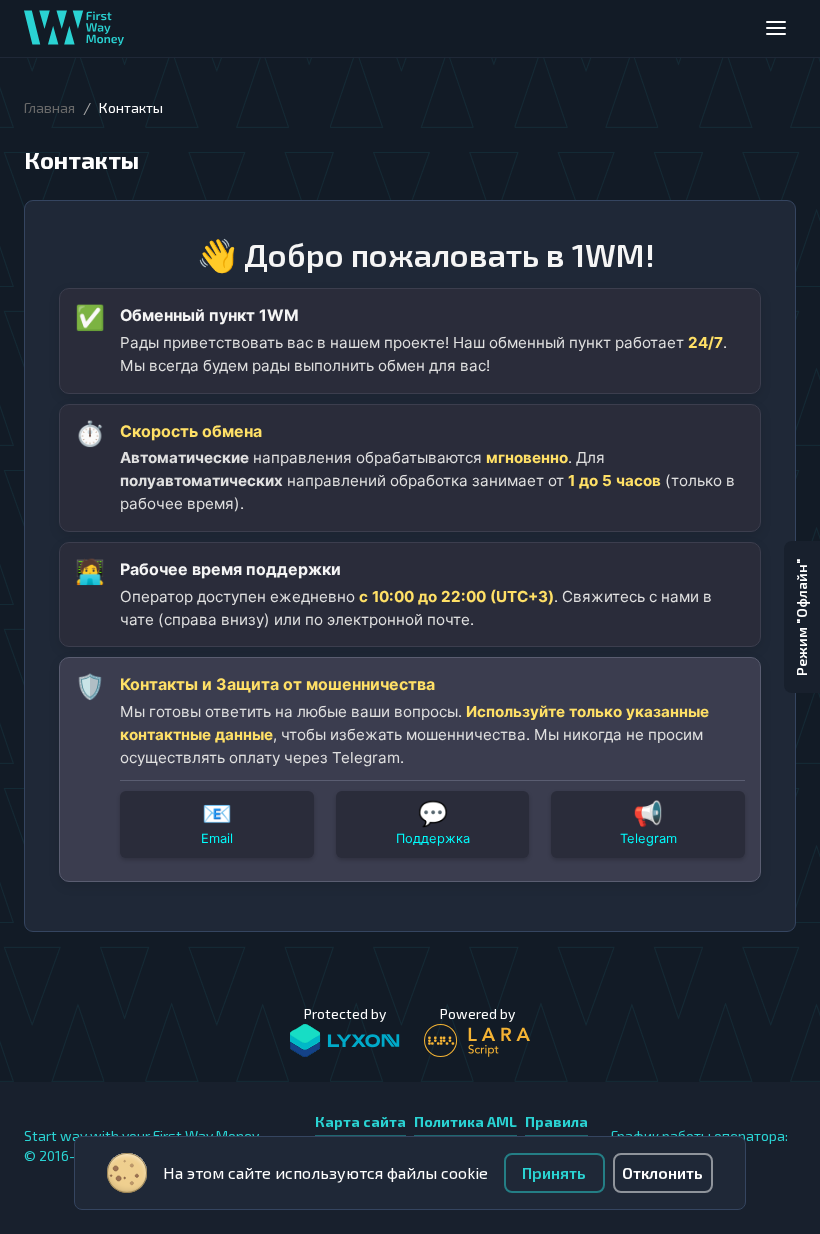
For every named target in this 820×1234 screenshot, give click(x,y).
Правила (556, 1121)
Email (217, 838)
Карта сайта (360, 1121)
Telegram (648, 838)
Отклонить (662, 1172)
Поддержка (433, 838)
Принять (554, 1172)
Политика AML (465, 1121)
